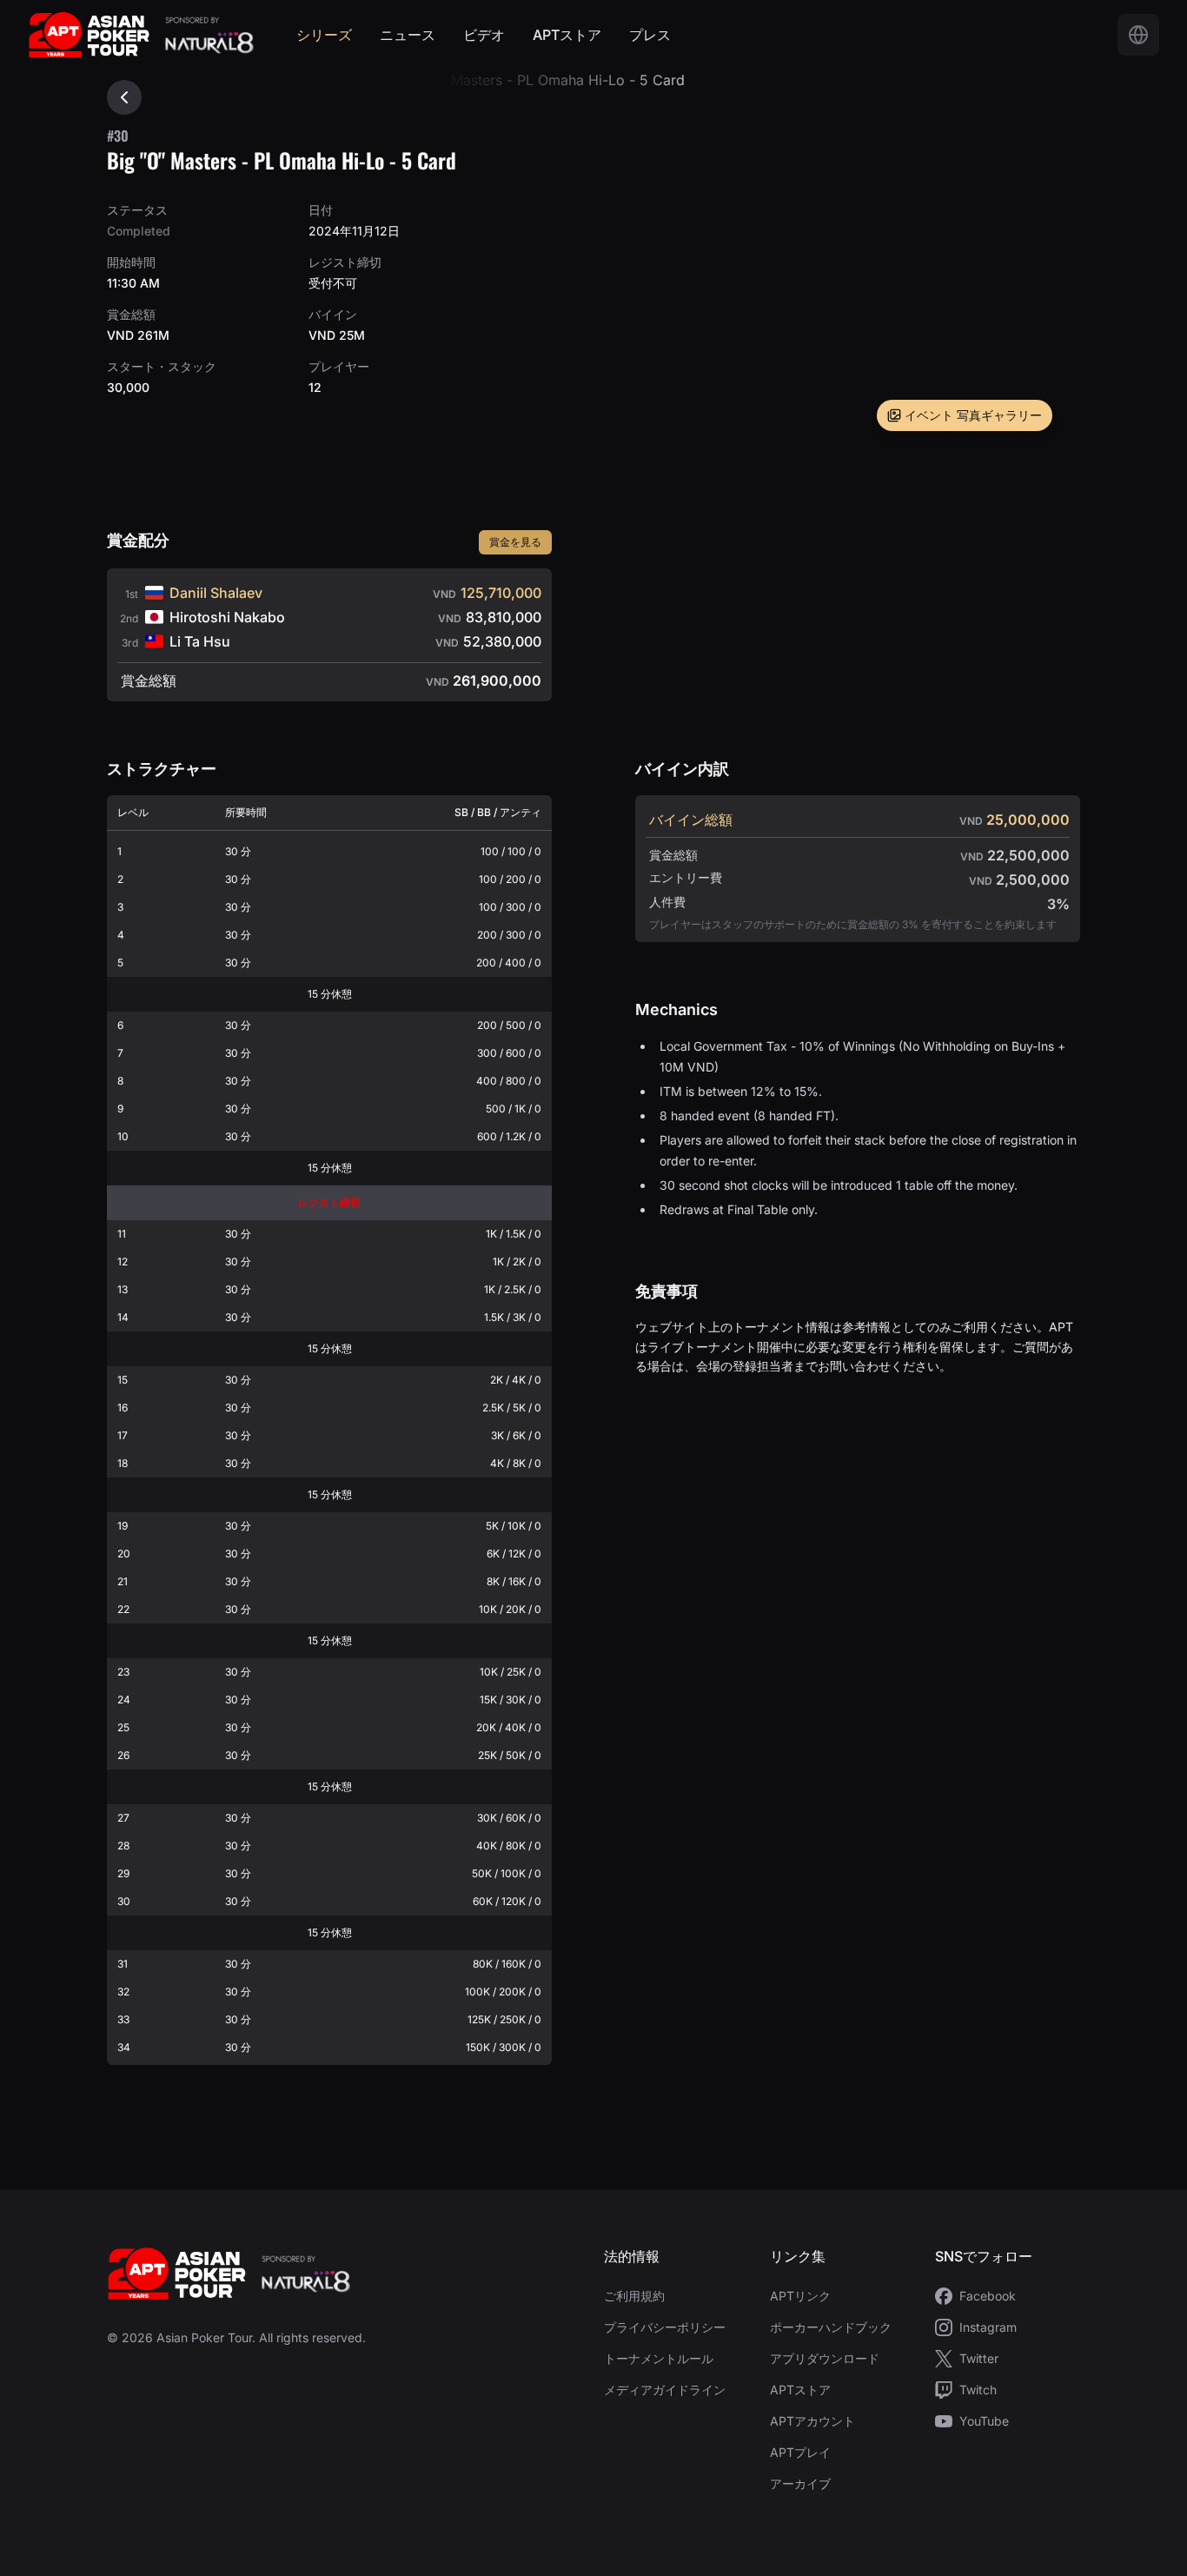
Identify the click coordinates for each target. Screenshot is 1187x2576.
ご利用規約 (634, 2296)
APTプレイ (800, 2452)
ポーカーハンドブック (831, 2327)
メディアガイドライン (665, 2390)
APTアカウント (812, 2421)
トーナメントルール (659, 2358)
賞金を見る (515, 542)
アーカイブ (800, 2483)
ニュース (408, 35)
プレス (650, 35)
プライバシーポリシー (665, 2327)
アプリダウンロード (825, 2358)
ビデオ (484, 35)
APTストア (567, 35)
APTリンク (800, 2296)
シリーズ (324, 35)
